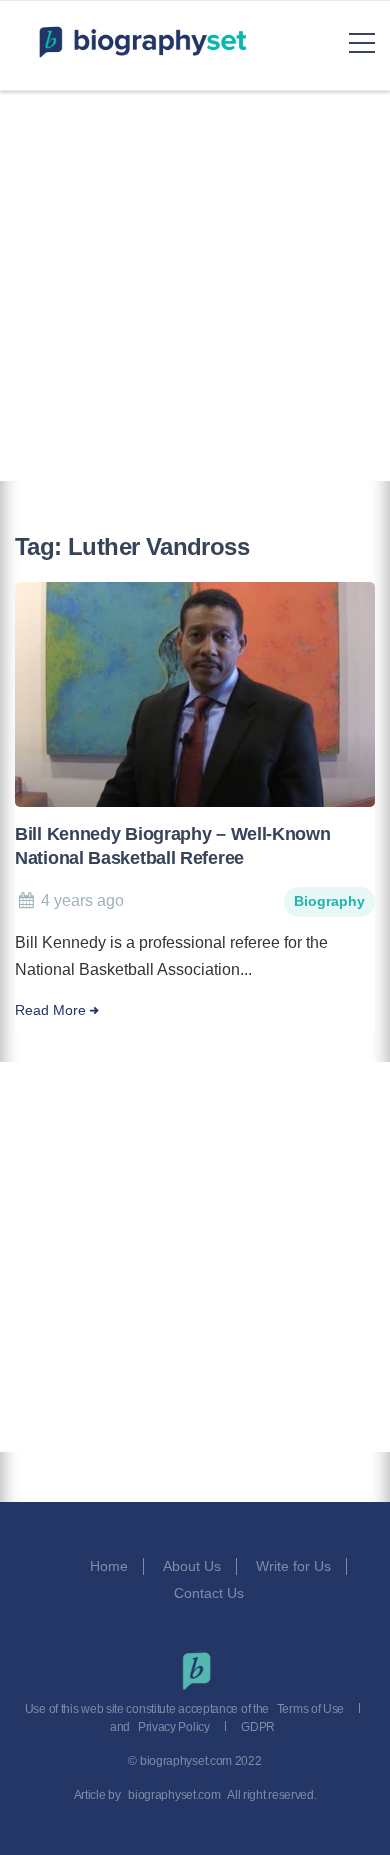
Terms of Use (310, 1709)
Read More (50, 1010)
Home (109, 1566)
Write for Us (293, 1566)
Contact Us (211, 1593)
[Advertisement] (195, 286)
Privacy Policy (174, 1727)
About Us (192, 1566)
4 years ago (82, 900)
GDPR (258, 1727)
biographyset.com (174, 1795)
